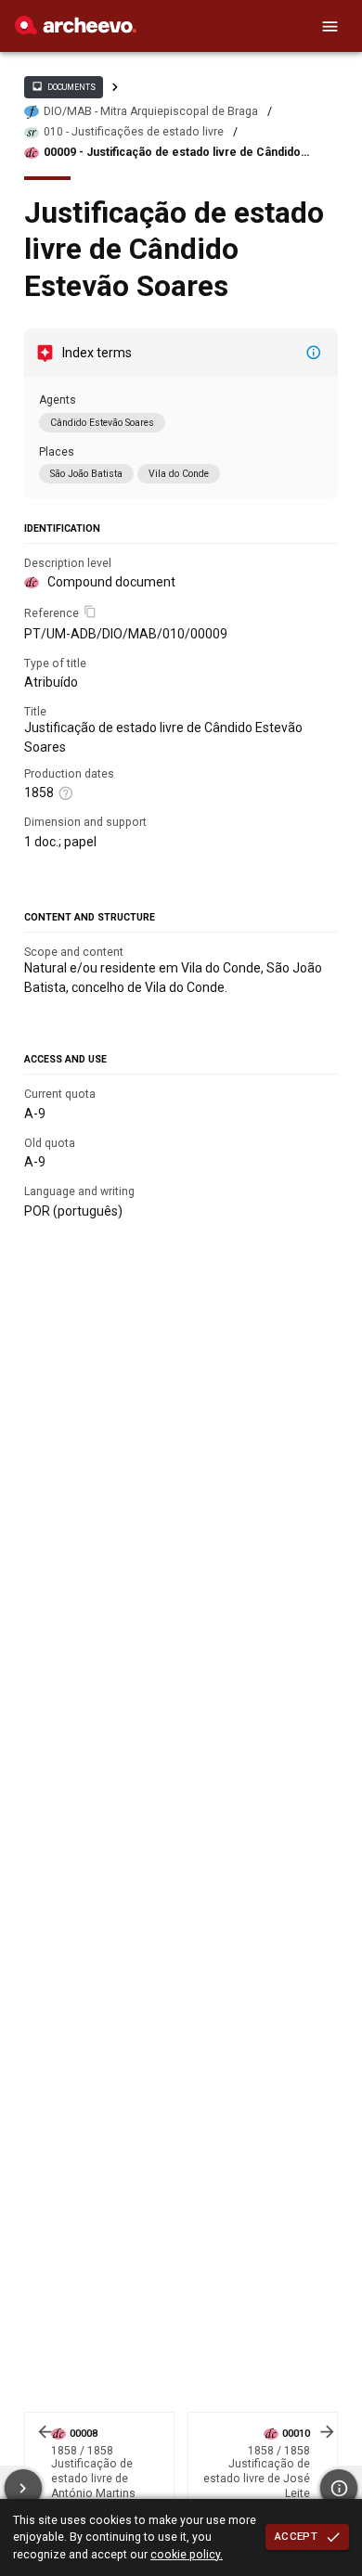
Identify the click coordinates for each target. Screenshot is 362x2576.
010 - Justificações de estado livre (134, 132)
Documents (63, 86)
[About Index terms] (314, 353)
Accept (296, 2536)
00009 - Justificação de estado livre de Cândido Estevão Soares (172, 153)
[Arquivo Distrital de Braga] (76, 30)
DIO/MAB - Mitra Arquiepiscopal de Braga (151, 111)
